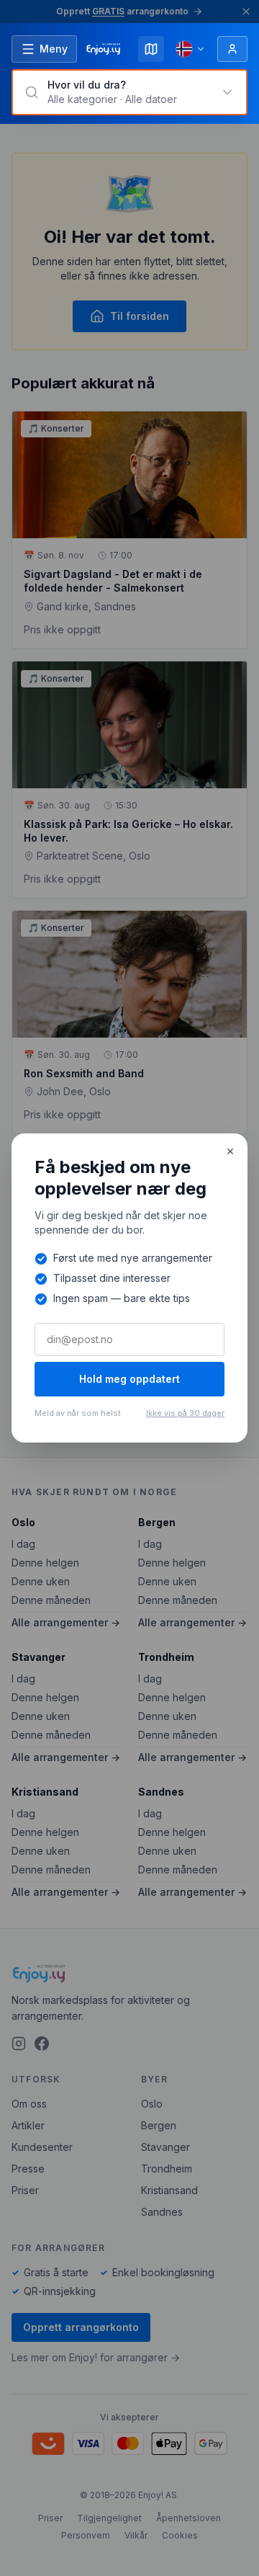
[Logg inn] (232, 49)
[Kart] (151, 49)
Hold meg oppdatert (129, 1379)
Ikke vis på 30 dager (185, 1413)
